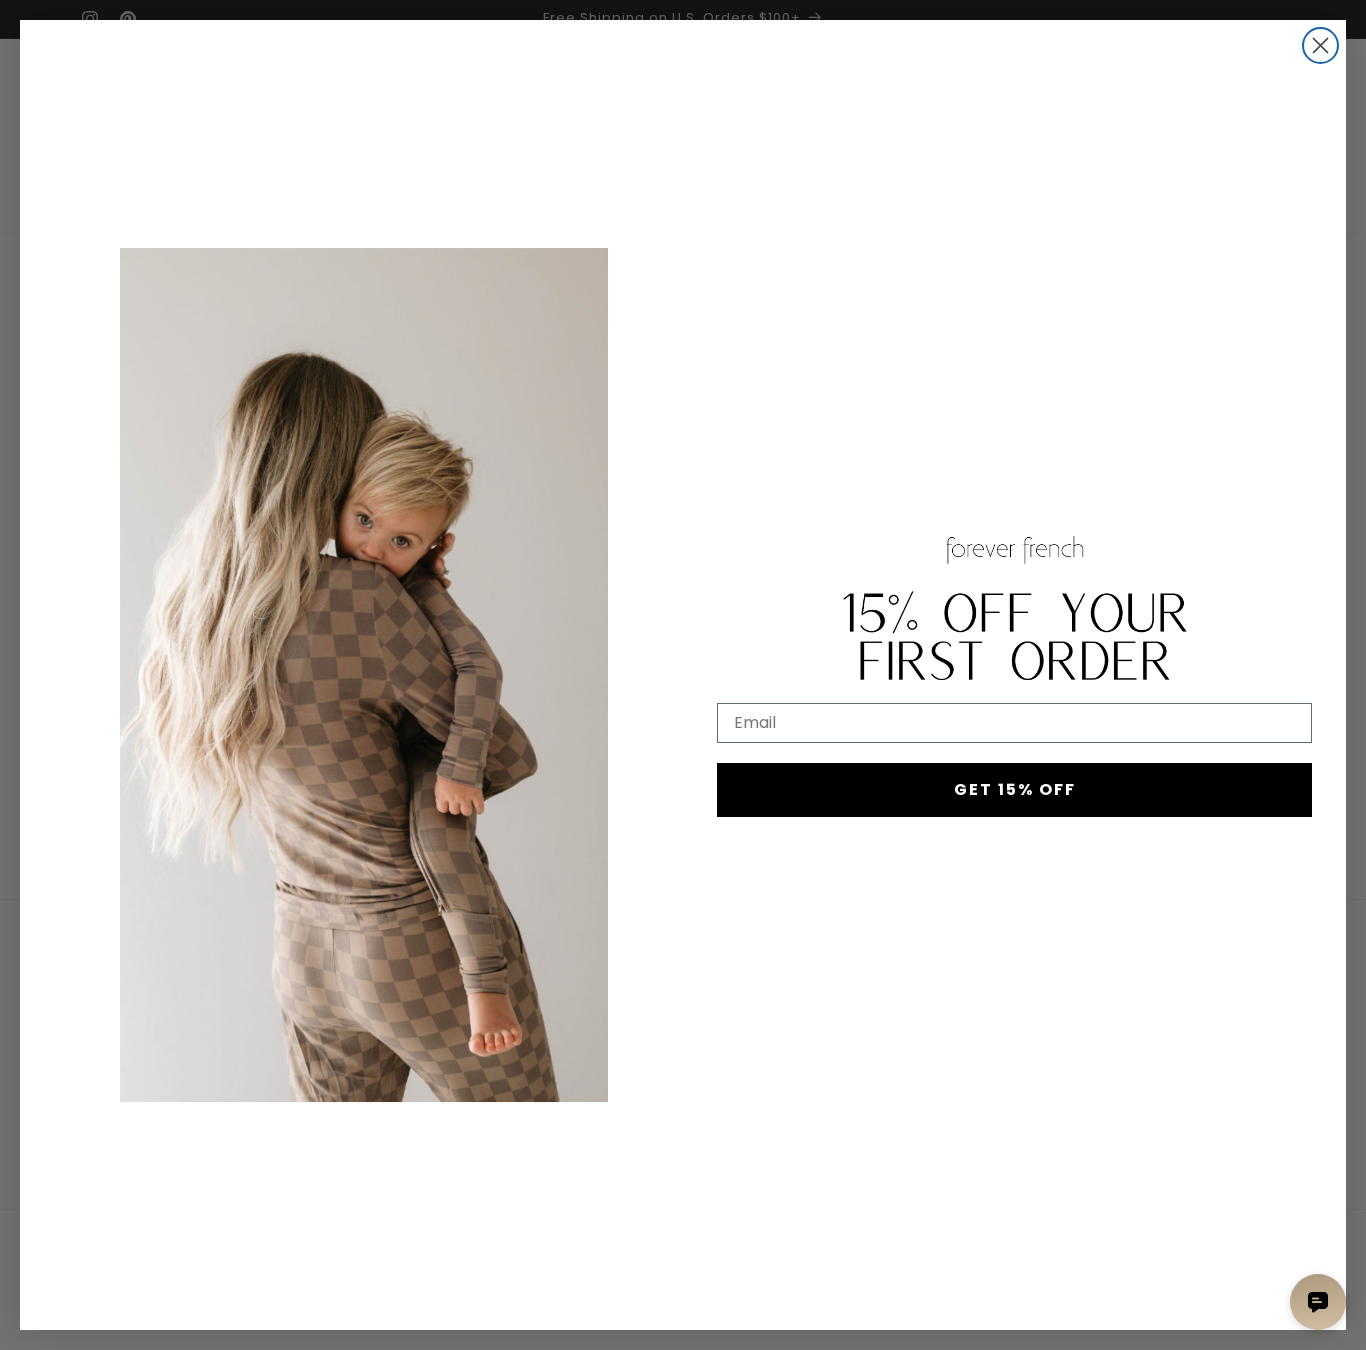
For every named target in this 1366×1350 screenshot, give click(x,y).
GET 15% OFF (1015, 789)
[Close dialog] (1320, 45)
